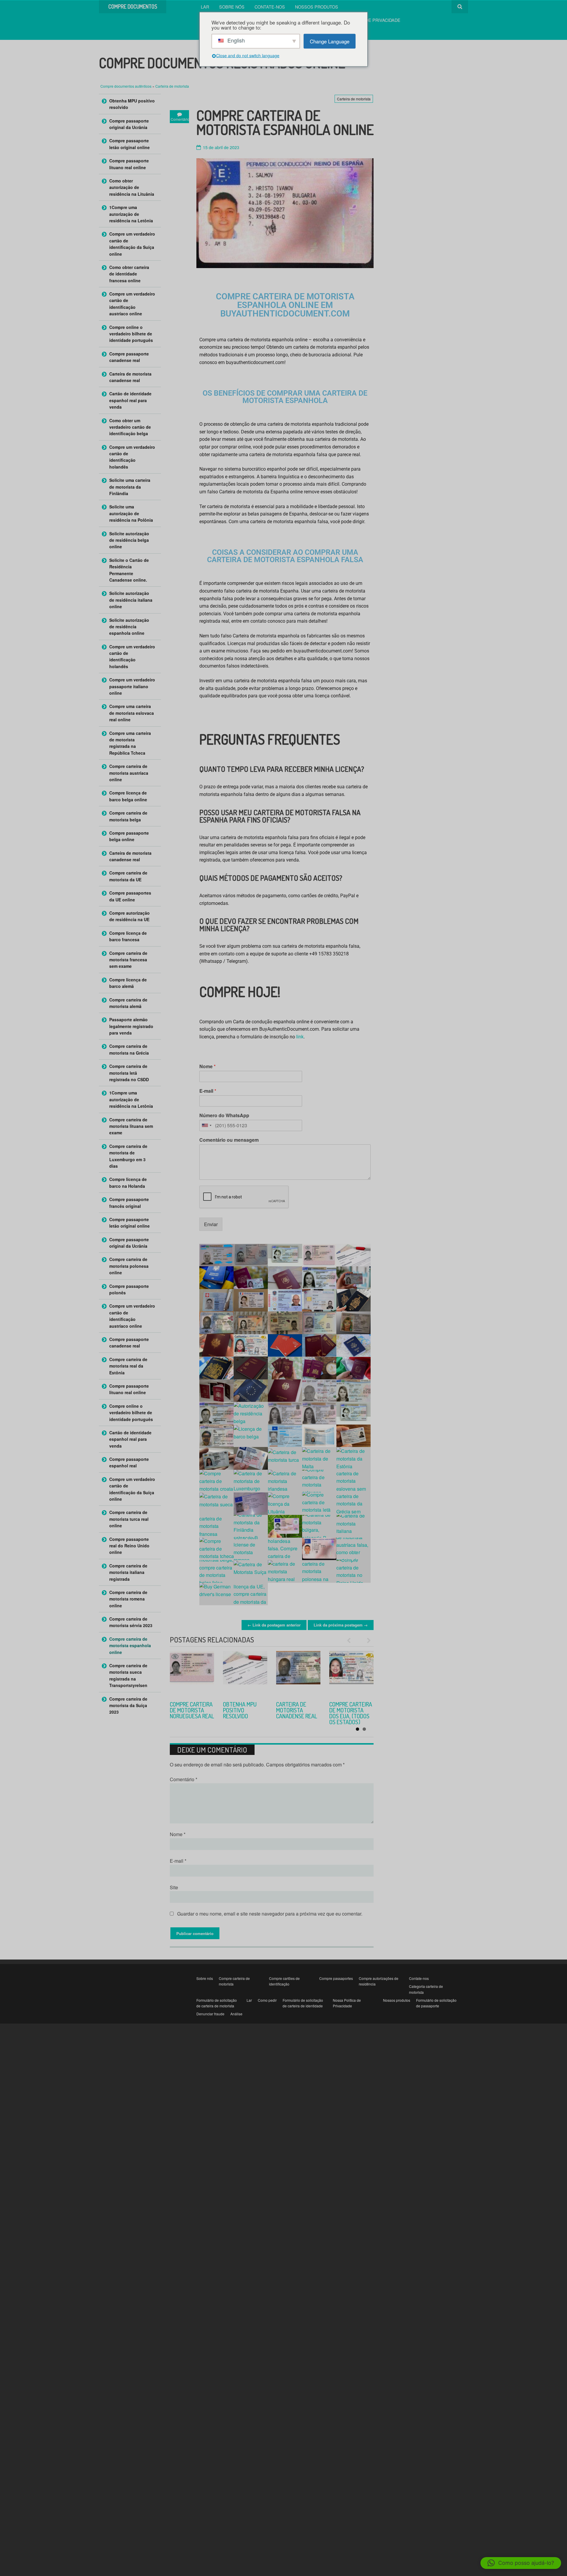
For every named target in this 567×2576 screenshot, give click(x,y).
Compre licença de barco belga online (128, 796)
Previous (351, 1640)
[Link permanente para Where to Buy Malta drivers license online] (351, 1673)
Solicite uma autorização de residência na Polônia (131, 513)
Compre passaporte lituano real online (129, 164)
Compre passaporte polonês (129, 1289)
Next (366, 1640)
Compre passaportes (336, 1978)
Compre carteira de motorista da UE (128, 876)
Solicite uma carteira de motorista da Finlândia (130, 487)
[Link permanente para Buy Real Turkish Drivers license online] (298, 1673)
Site (174, 1887)
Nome (207, 1067)
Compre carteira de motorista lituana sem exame (131, 1126)
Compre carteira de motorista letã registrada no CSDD (129, 1073)
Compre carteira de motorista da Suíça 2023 (128, 1705)
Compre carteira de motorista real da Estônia (128, 1366)
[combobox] (206, 1125)
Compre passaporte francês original (129, 1203)
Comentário (184, 1779)
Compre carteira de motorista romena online (128, 1599)
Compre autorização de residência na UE (129, 916)
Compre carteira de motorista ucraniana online (192, 1710)
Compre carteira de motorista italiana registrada (128, 1572)
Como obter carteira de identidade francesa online (129, 274)
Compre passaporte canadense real (129, 357)
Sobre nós (232, 7)
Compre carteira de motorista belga (128, 816)
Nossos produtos (317, 7)
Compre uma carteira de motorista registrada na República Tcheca (130, 743)
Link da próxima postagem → (341, 1625)
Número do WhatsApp (224, 1116)
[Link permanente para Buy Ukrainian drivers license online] (192, 1673)
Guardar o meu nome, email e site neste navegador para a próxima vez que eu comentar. (270, 1914)
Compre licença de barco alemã (128, 983)
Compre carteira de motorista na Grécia (129, 1049)
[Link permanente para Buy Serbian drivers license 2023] (245, 1673)
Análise (236, 2014)
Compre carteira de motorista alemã (128, 1003)
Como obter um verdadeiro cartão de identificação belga (130, 427)
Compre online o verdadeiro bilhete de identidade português (131, 334)
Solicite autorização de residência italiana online (131, 600)
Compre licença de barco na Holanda (128, 1182)
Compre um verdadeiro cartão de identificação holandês (132, 457)
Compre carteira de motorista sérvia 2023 (244, 1710)
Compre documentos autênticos (126, 86)
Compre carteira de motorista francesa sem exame (128, 960)
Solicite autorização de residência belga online (129, 540)
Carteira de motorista (172, 86)
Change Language (330, 41)
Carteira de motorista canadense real (130, 377)
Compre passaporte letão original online (129, 144)
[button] (521, 2563)
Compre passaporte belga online (129, 836)
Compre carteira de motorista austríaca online (129, 773)
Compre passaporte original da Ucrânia (129, 124)
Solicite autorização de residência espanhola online (129, 627)
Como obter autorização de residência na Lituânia (132, 187)
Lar (205, 7)
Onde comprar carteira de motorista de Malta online (347, 1713)
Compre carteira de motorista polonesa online (129, 1266)
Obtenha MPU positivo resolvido (132, 104)
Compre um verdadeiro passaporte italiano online (132, 686)
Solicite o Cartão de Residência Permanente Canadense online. (129, 570)
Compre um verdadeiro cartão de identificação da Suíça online (132, 244)
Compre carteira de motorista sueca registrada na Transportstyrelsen (128, 1675)
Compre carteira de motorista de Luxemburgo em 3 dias (128, 1156)
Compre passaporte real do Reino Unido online (129, 1546)
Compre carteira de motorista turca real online (298, 1713)
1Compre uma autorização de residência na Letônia (131, 214)
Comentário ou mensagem (229, 1140)
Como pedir (267, 2000)
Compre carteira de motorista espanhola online (130, 1646)
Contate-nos (270, 7)
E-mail (208, 1091)
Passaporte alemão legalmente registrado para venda (131, 1026)
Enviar (211, 1224)
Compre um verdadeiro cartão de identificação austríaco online (132, 304)
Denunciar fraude (210, 2014)
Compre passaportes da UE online (130, 896)
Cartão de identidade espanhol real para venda (130, 400)
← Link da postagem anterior (274, 1625)
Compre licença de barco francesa (128, 936)
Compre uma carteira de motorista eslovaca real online (132, 713)
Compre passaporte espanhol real (129, 1462)
